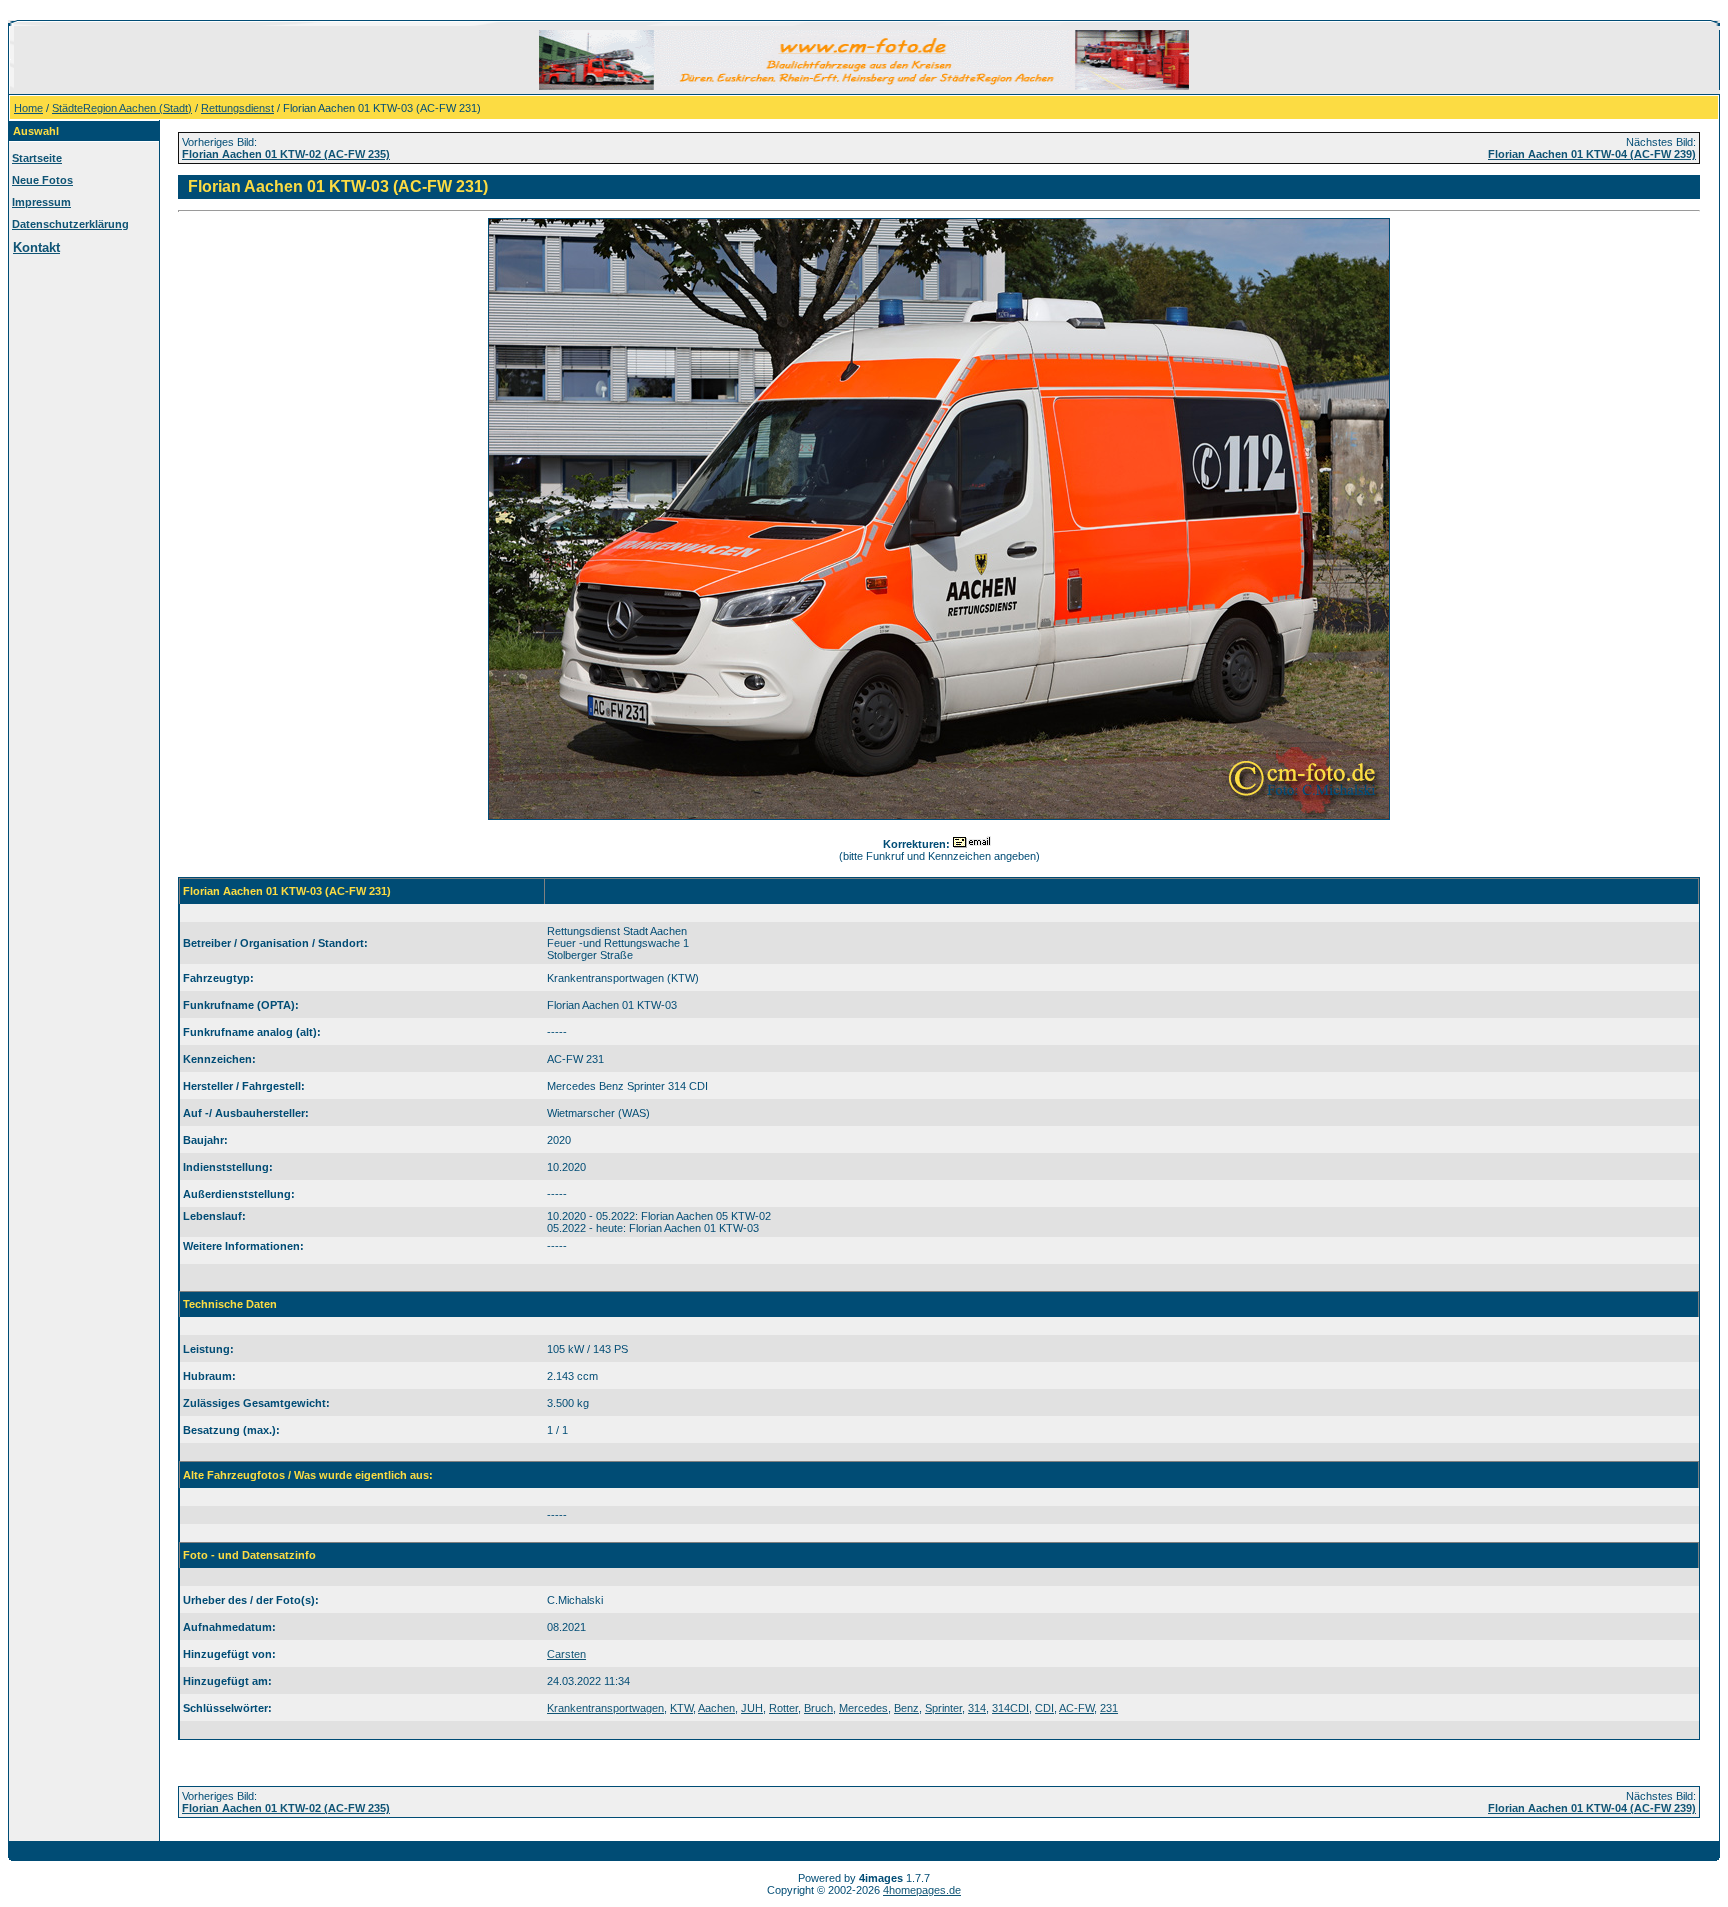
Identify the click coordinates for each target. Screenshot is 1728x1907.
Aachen (716, 1708)
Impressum (41, 202)
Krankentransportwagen (605, 1708)
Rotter (783, 1708)
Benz (906, 1708)
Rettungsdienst (237, 108)
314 (977, 1708)
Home (28, 108)
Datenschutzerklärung (70, 224)
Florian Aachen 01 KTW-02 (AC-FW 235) (286, 154)
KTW (681, 1708)
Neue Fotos (42, 180)
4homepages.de (922, 1890)
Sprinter (943, 1708)
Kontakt (36, 247)
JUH (752, 1708)
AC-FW (1076, 1708)
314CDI (1010, 1708)
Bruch (818, 1708)
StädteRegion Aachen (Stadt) (122, 108)
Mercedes (863, 1708)
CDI (1044, 1708)
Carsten (566, 1654)
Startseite (37, 158)
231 (1109, 1708)
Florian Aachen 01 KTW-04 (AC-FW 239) (1592, 154)
